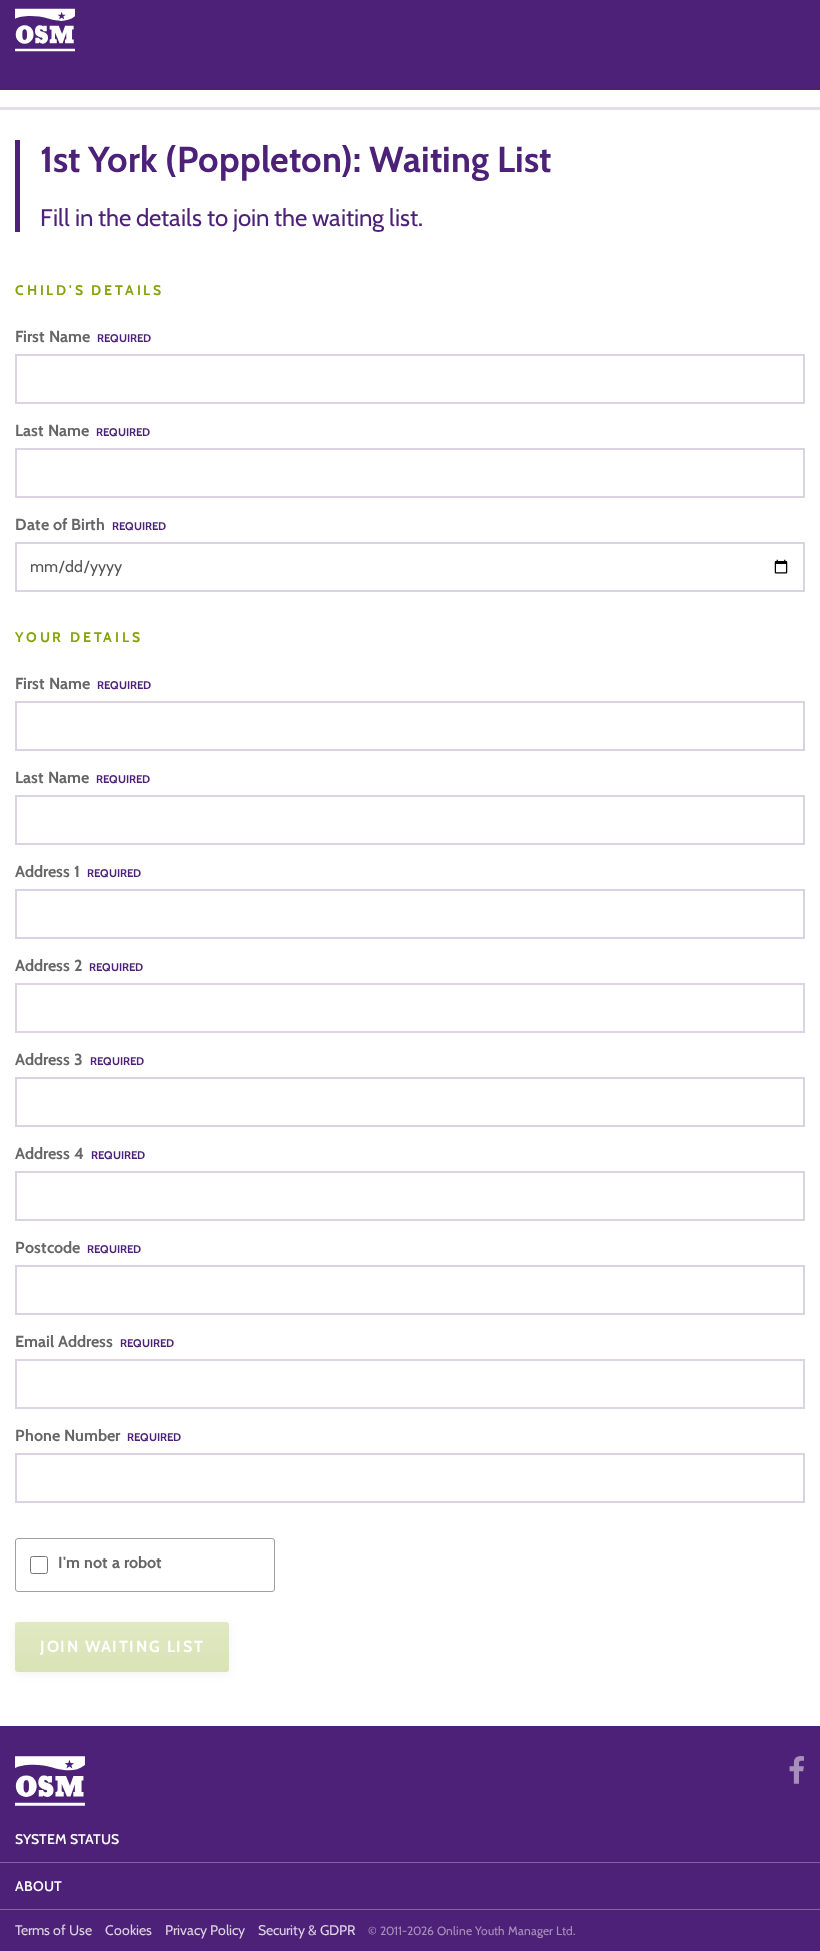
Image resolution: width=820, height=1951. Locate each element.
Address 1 (78, 871)
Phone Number (98, 1435)
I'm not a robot (110, 1562)
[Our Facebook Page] (796, 1770)
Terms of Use (53, 1930)
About (38, 1886)
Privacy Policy (205, 1930)
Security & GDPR (306, 1930)
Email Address (94, 1341)
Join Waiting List (122, 1646)
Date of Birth (90, 524)
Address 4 (80, 1153)
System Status (67, 1839)
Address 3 (79, 1059)
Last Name (82, 430)
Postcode (78, 1247)
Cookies (128, 1930)
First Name (83, 336)
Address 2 (79, 965)
